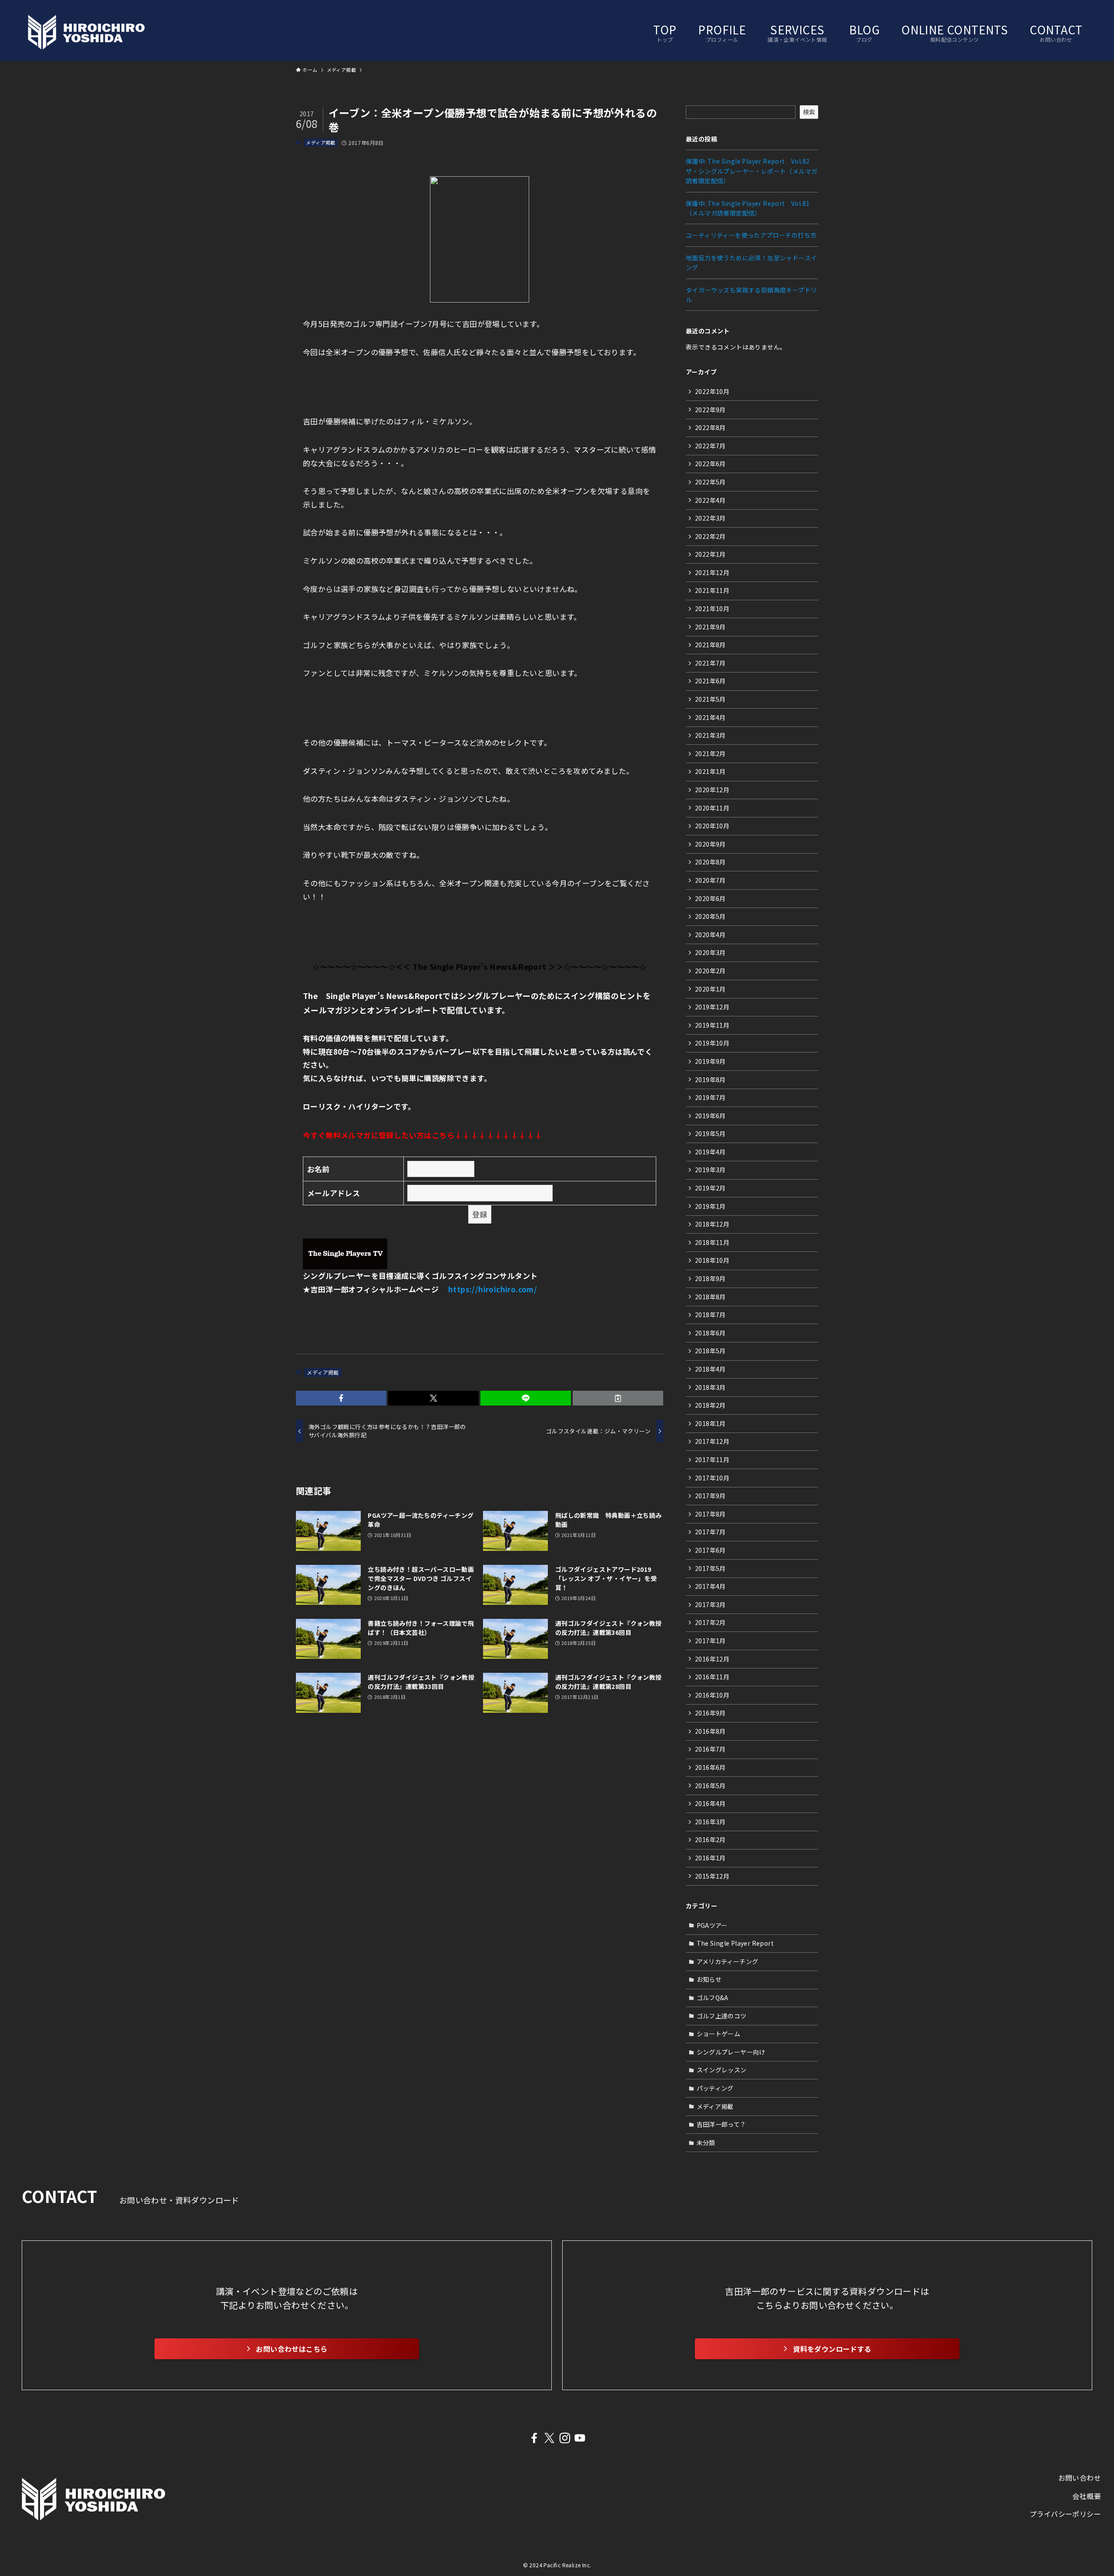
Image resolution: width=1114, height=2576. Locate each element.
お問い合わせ (1080, 2478)
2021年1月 (710, 771)
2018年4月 (710, 1369)
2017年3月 (710, 1604)
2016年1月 (710, 1858)
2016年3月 (710, 1822)
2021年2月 (710, 753)
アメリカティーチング (728, 1961)
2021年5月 (710, 699)
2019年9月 (710, 1061)
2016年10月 (712, 1695)
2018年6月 (710, 1333)
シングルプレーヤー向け (731, 2052)
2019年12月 (712, 1007)
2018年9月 (710, 1278)
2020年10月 (712, 826)
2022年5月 (710, 482)
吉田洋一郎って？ (721, 2124)
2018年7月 (710, 1315)
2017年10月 (712, 1478)
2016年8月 (710, 1731)
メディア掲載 (320, 142)
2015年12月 (712, 1876)
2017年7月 (710, 1532)
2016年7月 (710, 1749)
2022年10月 (712, 391)
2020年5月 (710, 916)
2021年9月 (710, 627)
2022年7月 (710, 446)
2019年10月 (712, 1043)
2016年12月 (712, 1659)
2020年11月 (712, 808)
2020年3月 (710, 952)
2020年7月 (710, 880)
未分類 (706, 2142)
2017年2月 (710, 1622)
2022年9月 (710, 410)
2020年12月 (712, 790)
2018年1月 (710, 1423)
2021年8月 (710, 645)
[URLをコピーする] (618, 1398)
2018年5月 (710, 1351)
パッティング (715, 2088)
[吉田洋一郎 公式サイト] (86, 32)
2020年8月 (710, 862)
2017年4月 (710, 1586)
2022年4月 (710, 500)
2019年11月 (712, 1025)
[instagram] (565, 2438)
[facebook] (534, 2438)
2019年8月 (710, 1079)
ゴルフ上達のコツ (722, 2016)
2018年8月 (710, 1297)
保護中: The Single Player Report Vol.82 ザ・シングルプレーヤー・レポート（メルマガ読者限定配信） (752, 171)
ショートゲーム (719, 2034)
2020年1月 (710, 989)
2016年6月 (710, 1767)
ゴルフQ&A (713, 1998)
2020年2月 (710, 971)
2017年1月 (710, 1641)
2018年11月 (712, 1242)
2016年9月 (710, 1713)
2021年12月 (712, 572)
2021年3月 (710, 735)
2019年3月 (710, 1170)
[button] (341, 1398)
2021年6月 (710, 681)
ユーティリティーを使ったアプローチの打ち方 (751, 235)
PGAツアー (712, 1925)
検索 (809, 112)
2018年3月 (710, 1387)
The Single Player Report (735, 1943)
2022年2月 (710, 536)
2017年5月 (710, 1568)
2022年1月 (710, 554)
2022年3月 (710, 518)
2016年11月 (712, 1677)
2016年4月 (710, 1803)
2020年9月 (710, 844)
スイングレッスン (722, 2070)
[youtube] (580, 2438)
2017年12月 (712, 1441)
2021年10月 (712, 609)
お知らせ (709, 1979)
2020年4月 (710, 935)
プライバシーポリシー (1065, 2514)
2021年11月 (712, 590)
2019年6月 (710, 1116)
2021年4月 (710, 717)
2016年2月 (710, 1840)
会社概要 (1087, 2496)
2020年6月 (710, 898)
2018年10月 (712, 1260)
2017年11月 (712, 1460)
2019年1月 (710, 1206)
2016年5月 (710, 1786)
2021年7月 (710, 663)
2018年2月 (710, 1405)
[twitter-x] (549, 2438)
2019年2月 (710, 1188)
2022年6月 (710, 464)
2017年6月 (710, 1550)
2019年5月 (710, 1133)
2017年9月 (710, 1496)
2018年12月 (712, 1224)
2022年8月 (710, 427)
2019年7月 (710, 1097)
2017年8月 (710, 1514)
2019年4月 (710, 1152)
